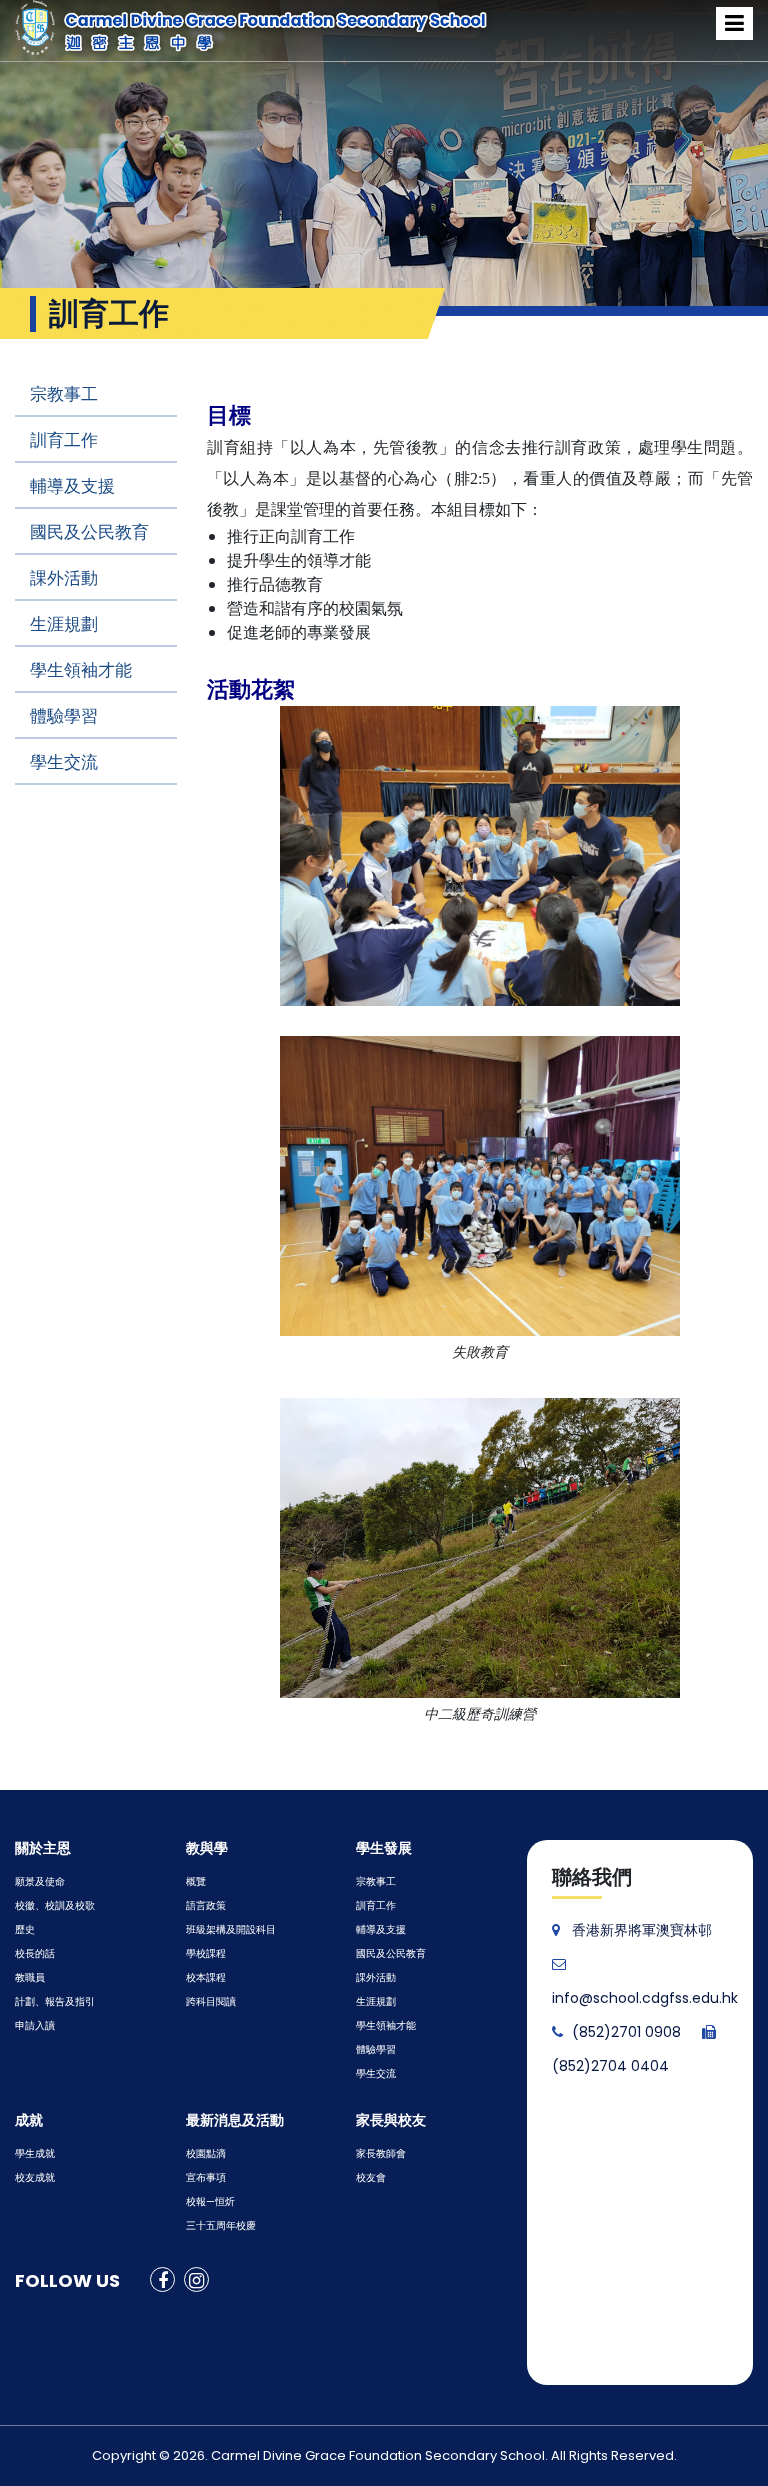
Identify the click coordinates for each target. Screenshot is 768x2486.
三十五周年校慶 (221, 2225)
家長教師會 (381, 2153)
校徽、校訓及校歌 (55, 1905)
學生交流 (64, 762)
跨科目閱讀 (211, 2001)
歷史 (25, 1929)
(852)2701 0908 (626, 2032)
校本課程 (206, 1977)
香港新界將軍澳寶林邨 (642, 1930)
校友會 (371, 2177)
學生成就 (35, 2153)
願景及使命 (40, 1881)
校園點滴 (206, 2153)
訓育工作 (64, 440)
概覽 (196, 1881)
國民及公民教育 (89, 532)
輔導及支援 (72, 486)
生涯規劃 (64, 624)
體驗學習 (64, 716)
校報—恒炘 (210, 2201)
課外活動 (64, 578)
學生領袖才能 (81, 670)
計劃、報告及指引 (55, 2001)
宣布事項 (206, 2177)
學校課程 (206, 1953)
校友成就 (35, 2177)
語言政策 (206, 1905)
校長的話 (35, 1953)
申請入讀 (35, 2025)
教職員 (30, 1977)
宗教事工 (64, 394)
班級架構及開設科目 (231, 1929)
